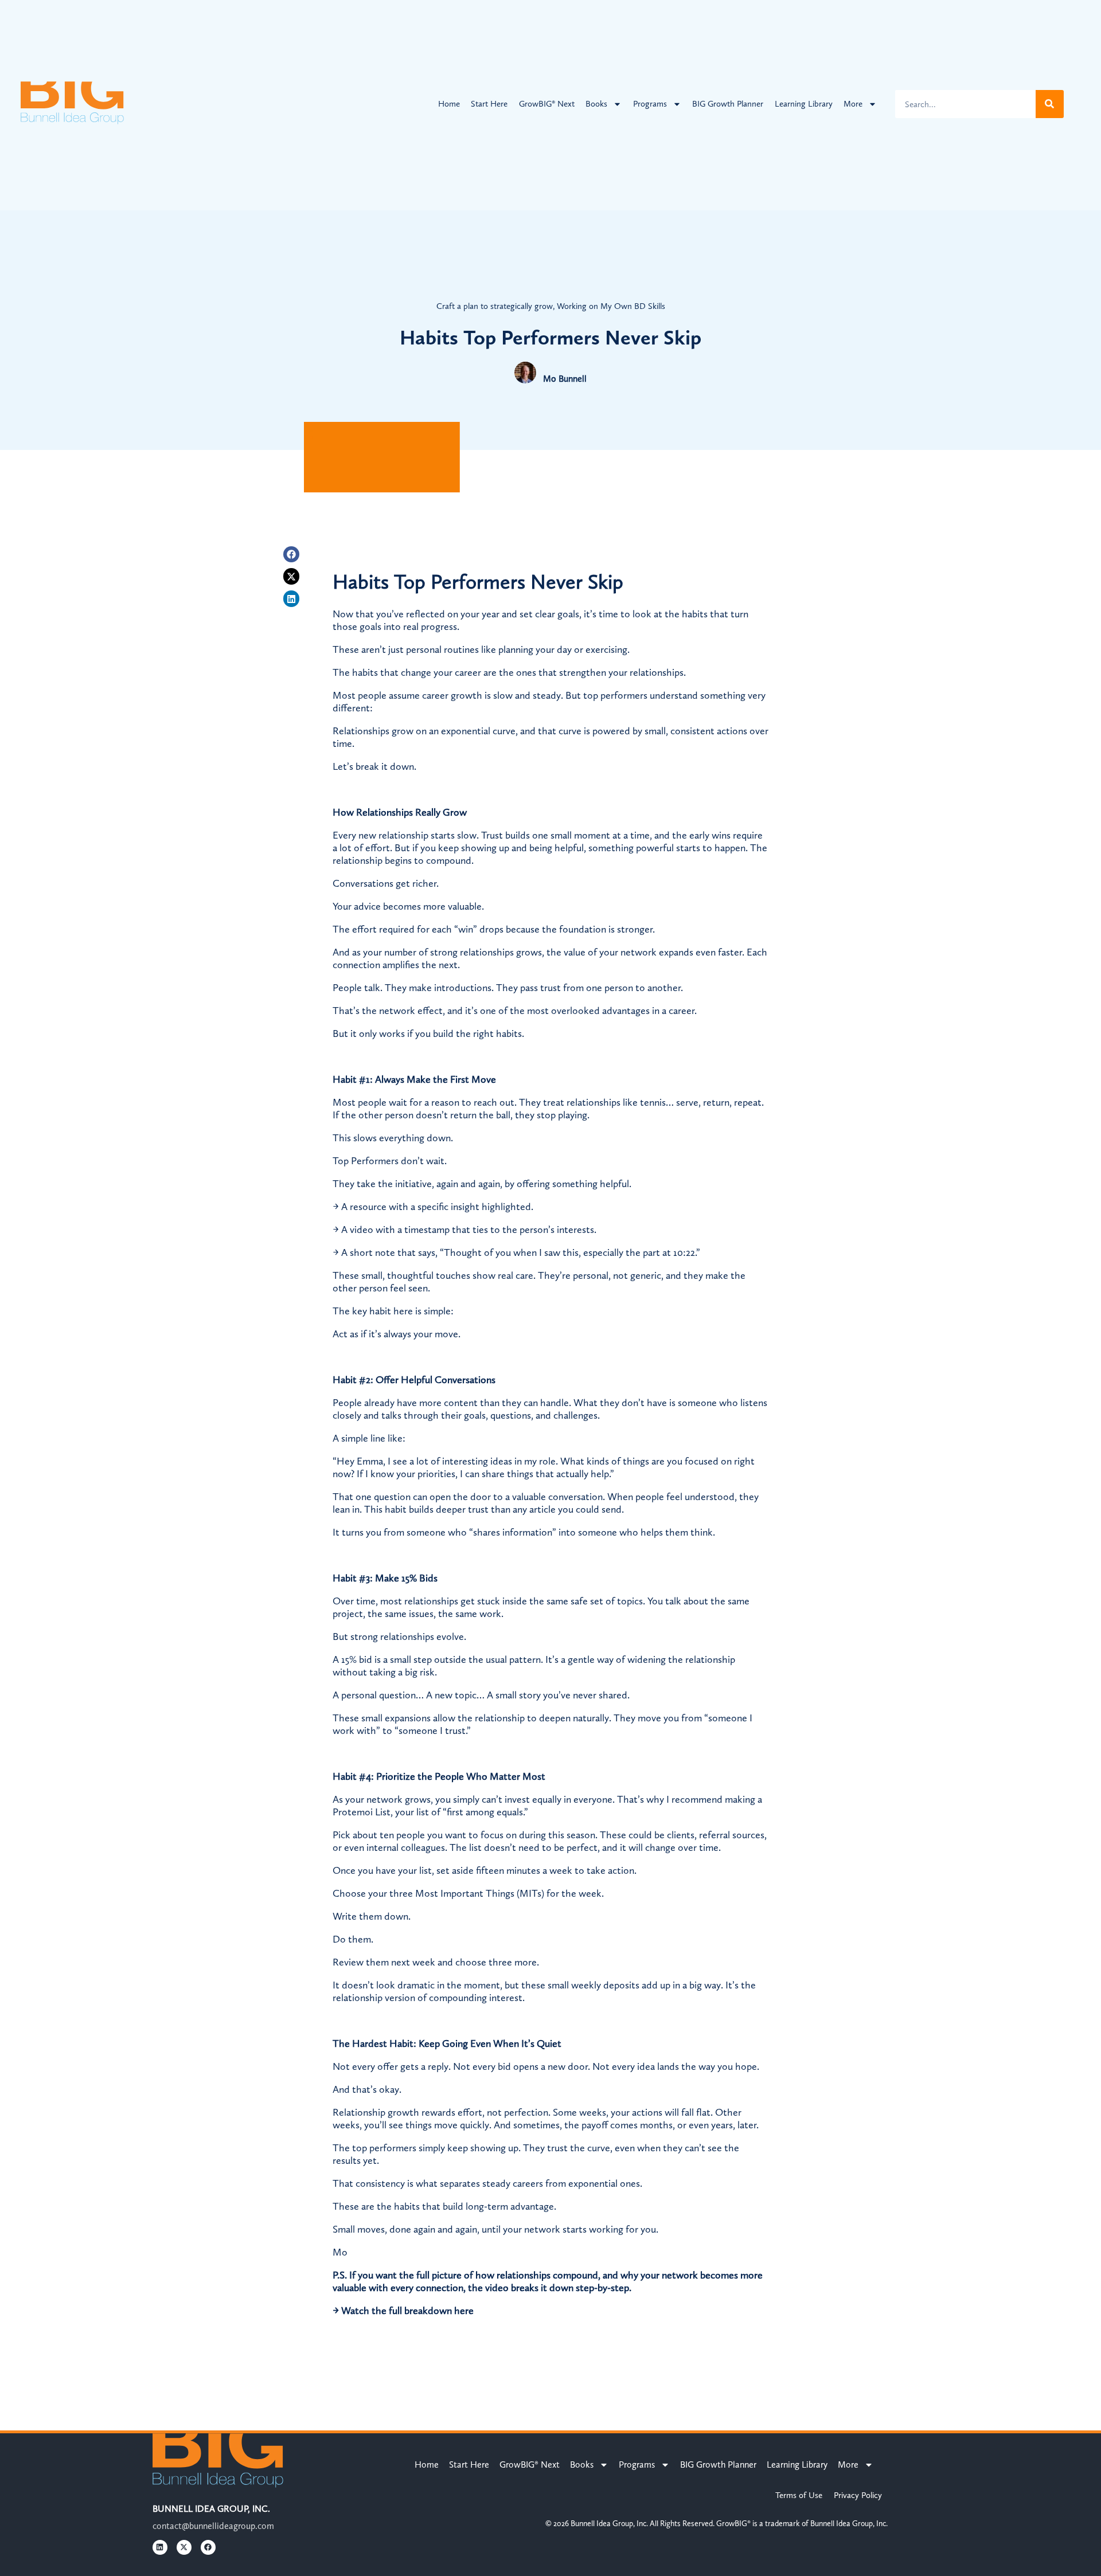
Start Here (489, 104)
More (853, 104)
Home (449, 104)
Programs (650, 104)
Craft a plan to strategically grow (495, 306)
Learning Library (804, 104)
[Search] (1050, 104)
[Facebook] (292, 555)
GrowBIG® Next (547, 104)
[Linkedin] (292, 599)
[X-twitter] (292, 576)
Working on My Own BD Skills (611, 306)
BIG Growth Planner (728, 104)
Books (596, 104)
